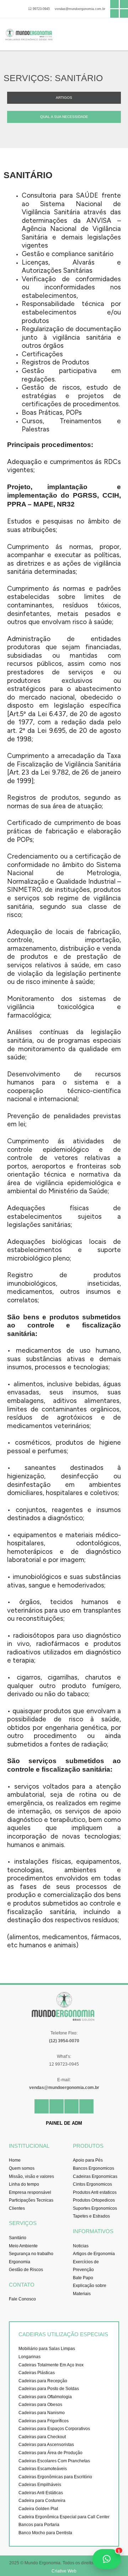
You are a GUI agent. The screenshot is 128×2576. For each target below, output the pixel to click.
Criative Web (64, 2571)
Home (15, 2160)
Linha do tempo (24, 2184)
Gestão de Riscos (26, 2270)
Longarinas (30, 2357)
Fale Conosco (22, 2299)
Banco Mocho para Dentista (45, 2533)
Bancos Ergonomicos (94, 2168)
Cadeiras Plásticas (37, 2373)
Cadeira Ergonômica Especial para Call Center (64, 2517)
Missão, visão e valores (31, 2176)
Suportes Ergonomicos (95, 2208)
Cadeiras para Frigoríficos (44, 2421)
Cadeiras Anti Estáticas (41, 2493)
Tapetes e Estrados (91, 2216)
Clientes (17, 2208)
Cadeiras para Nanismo (42, 2413)
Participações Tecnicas (31, 2200)
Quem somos (22, 2168)
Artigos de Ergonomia (94, 2254)
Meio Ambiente (23, 2246)
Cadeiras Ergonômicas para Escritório (55, 2477)
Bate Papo (83, 2278)
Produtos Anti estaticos (95, 2192)
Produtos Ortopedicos (94, 2200)
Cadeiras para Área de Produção (50, 2453)
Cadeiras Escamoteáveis (43, 2469)
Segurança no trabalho (31, 2254)
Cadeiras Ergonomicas (95, 2176)
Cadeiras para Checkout (42, 2437)
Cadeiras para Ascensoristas (46, 2445)
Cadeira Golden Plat (38, 2509)
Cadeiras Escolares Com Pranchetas (54, 2461)
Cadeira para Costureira (42, 2501)
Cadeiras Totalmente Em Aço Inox (51, 2365)
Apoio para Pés (88, 2160)
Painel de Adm (64, 2123)
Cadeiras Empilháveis (40, 2485)
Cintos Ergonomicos (92, 2184)
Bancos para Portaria (39, 2525)
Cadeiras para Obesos (40, 2405)
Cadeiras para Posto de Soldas (49, 2389)
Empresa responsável (30, 2192)
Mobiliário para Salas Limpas (47, 2349)
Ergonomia (20, 2262)
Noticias (81, 2246)
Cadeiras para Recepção (43, 2381)
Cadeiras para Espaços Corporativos (54, 2429)
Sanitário (18, 2238)
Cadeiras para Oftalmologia (45, 2397)
